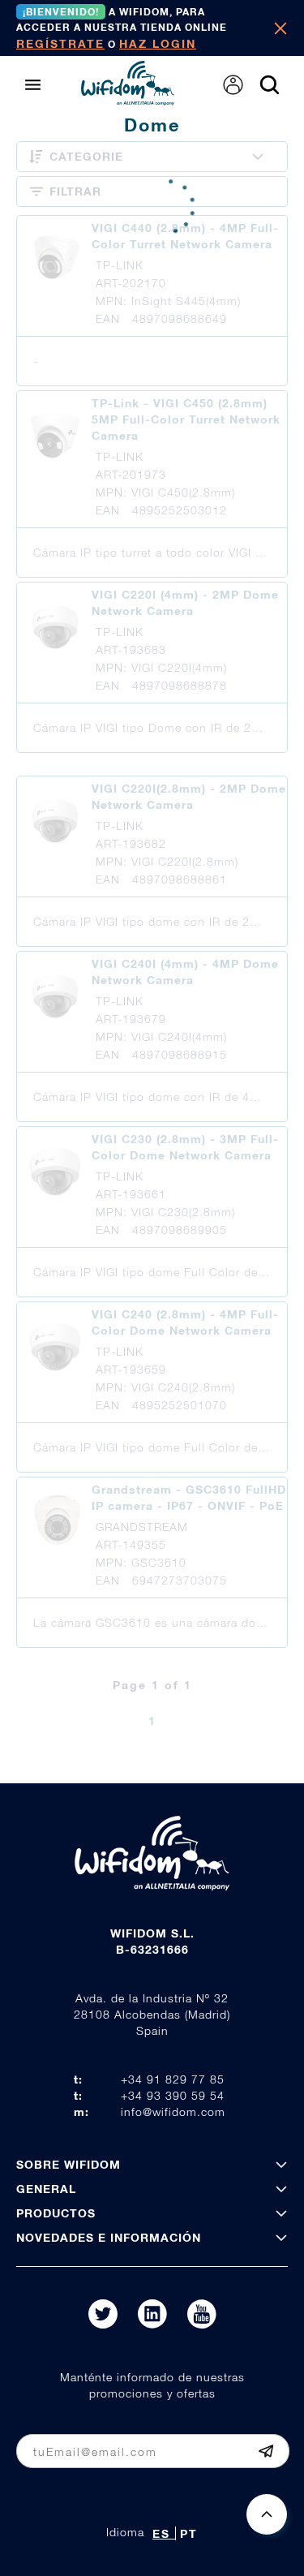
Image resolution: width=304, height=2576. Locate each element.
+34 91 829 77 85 (173, 2079)
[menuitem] (233, 85)
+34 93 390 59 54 (173, 2095)
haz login (158, 43)
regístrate (60, 43)
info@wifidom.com (173, 2112)
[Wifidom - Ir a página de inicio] (128, 101)
